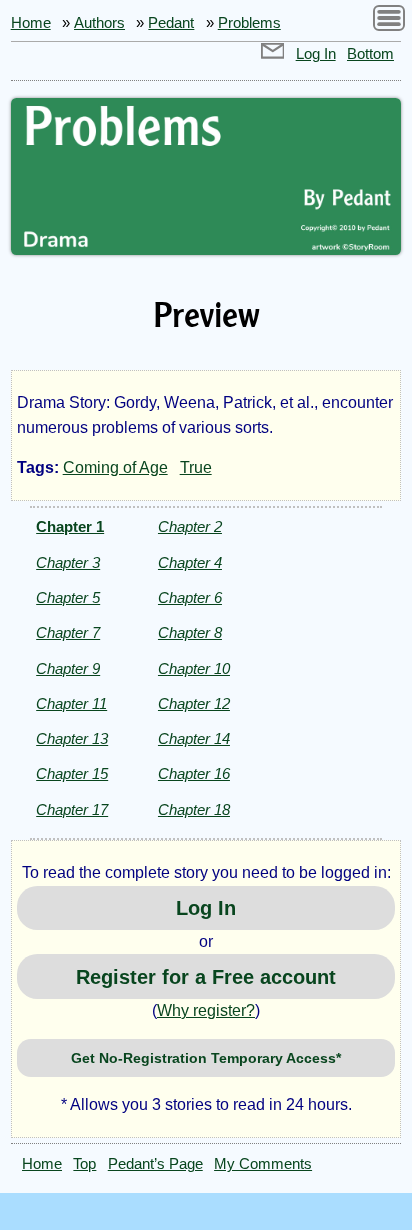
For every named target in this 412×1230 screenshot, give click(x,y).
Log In (316, 54)
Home (31, 23)
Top (84, 1164)
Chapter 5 (68, 597)
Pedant (171, 23)
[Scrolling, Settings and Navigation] (389, 21)
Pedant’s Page (155, 1164)
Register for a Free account (206, 977)
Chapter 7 (68, 632)
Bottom (370, 54)
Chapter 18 (194, 809)
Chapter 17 (72, 809)
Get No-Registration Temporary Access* (206, 1058)
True (196, 467)
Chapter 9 (68, 668)
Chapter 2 (190, 526)
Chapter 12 (194, 703)
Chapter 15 (72, 773)
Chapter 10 (194, 668)
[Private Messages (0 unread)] (273, 54)
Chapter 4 (190, 562)
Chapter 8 (190, 632)
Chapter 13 (72, 738)
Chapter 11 (71, 703)
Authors (99, 23)
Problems (249, 23)
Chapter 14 (194, 738)
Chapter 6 (190, 597)
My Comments (263, 1164)
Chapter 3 (68, 562)
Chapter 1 (70, 526)
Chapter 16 (194, 773)
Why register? (206, 1010)
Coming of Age (115, 467)
